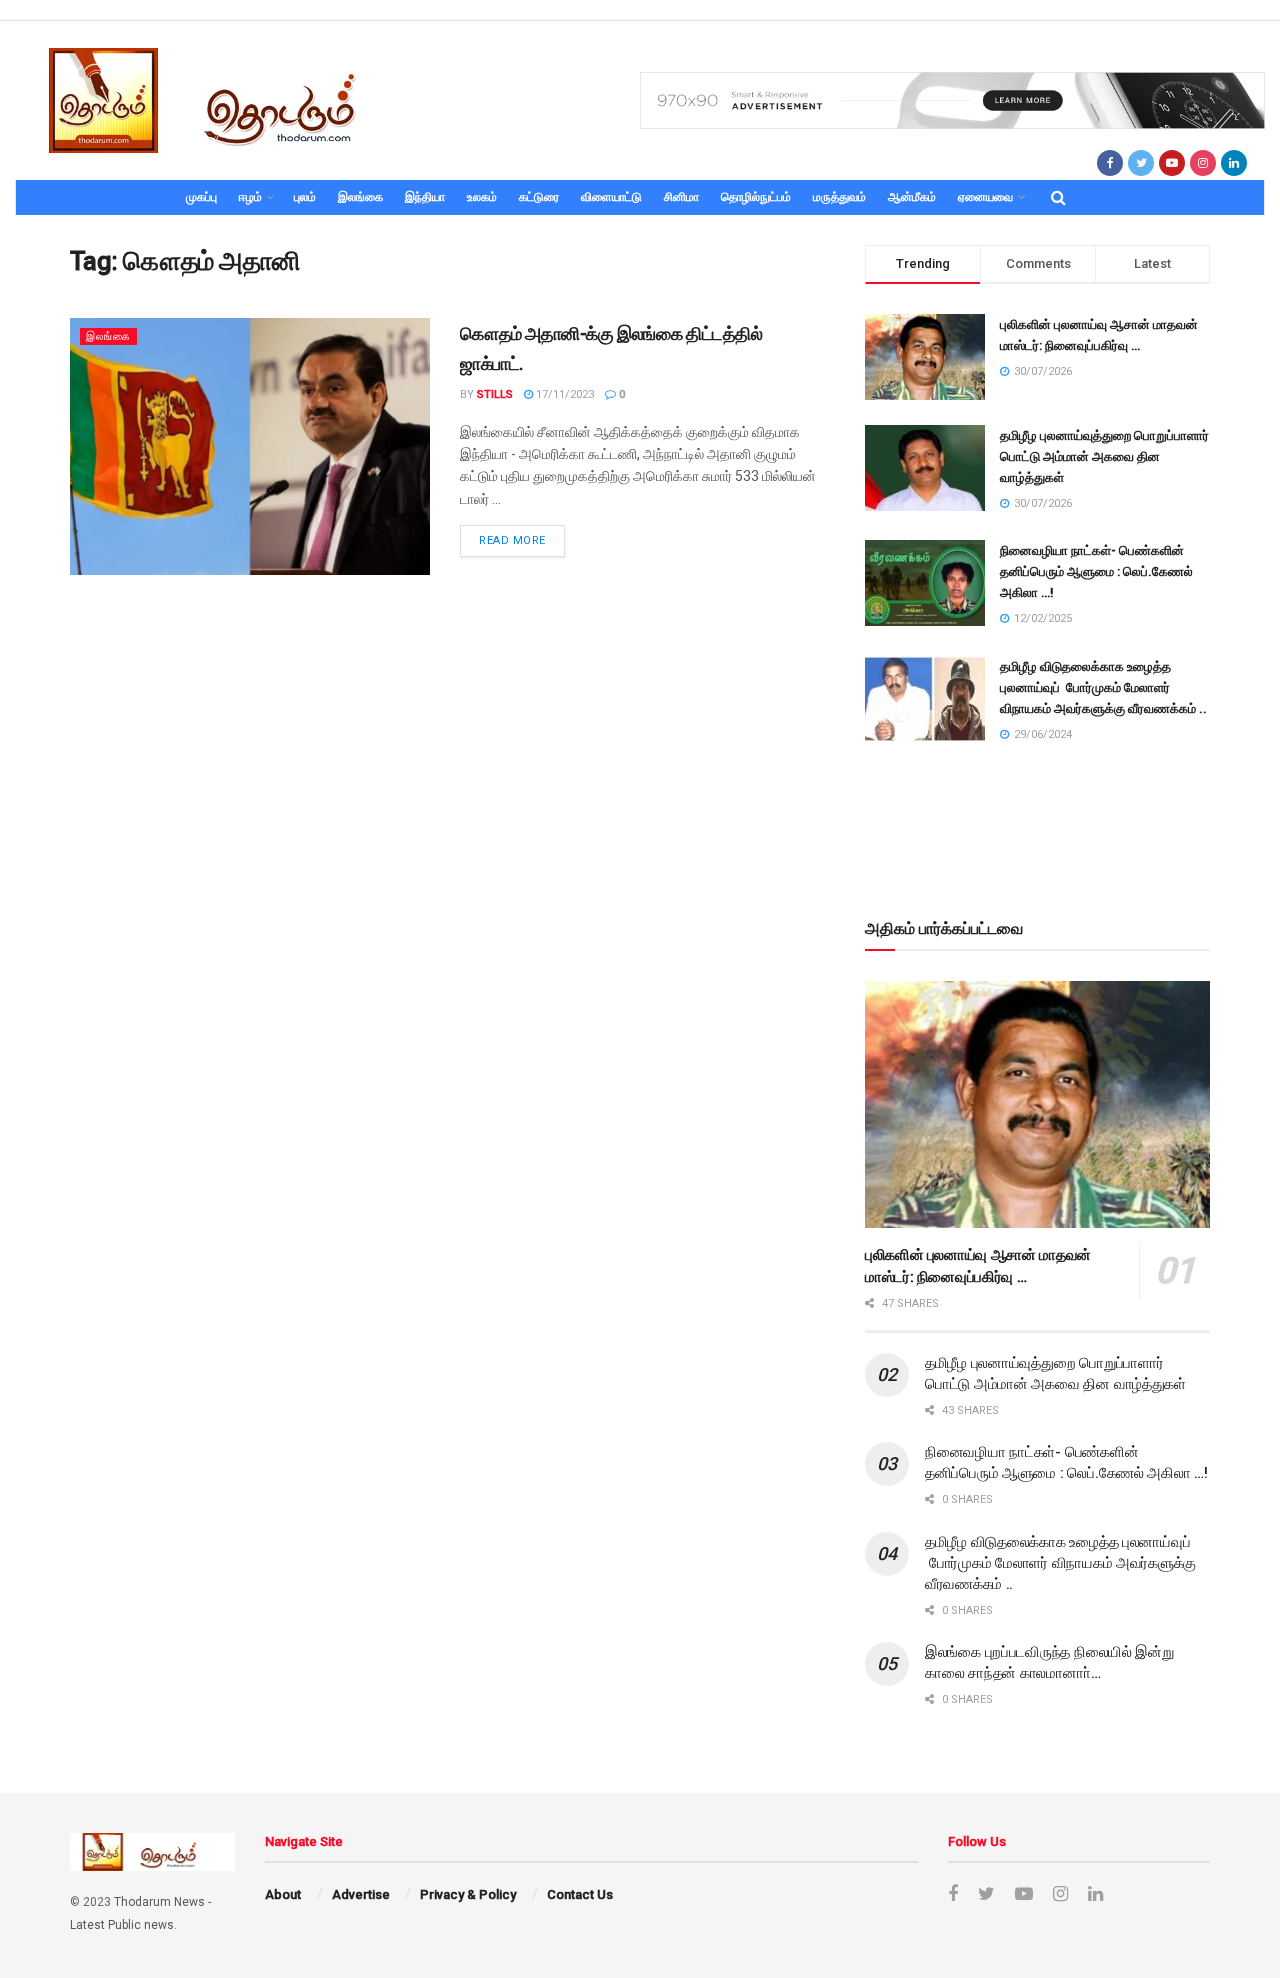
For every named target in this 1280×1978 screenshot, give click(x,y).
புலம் (305, 197)
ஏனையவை (985, 197)
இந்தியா (425, 197)
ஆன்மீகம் (912, 197)
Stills (495, 394)
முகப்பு (201, 197)
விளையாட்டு (611, 197)
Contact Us (580, 1894)
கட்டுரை (539, 197)
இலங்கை (360, 197)
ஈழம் (250, 197)
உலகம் (482, 197)
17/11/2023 (563, 394)
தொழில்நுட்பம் (756, 197)
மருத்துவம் (839, 197)
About (283, 1894)
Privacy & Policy (468, 1894)
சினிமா (681, 197)
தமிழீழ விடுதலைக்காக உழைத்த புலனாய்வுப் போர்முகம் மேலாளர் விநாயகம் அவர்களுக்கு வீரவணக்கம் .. (1103, 687)
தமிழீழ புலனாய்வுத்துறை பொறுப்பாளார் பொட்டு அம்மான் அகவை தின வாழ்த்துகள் (1104, 456)
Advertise (361, 1894)
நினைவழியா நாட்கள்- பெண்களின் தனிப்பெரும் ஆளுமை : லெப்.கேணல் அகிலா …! (1096, 571)
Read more (512, 540)
